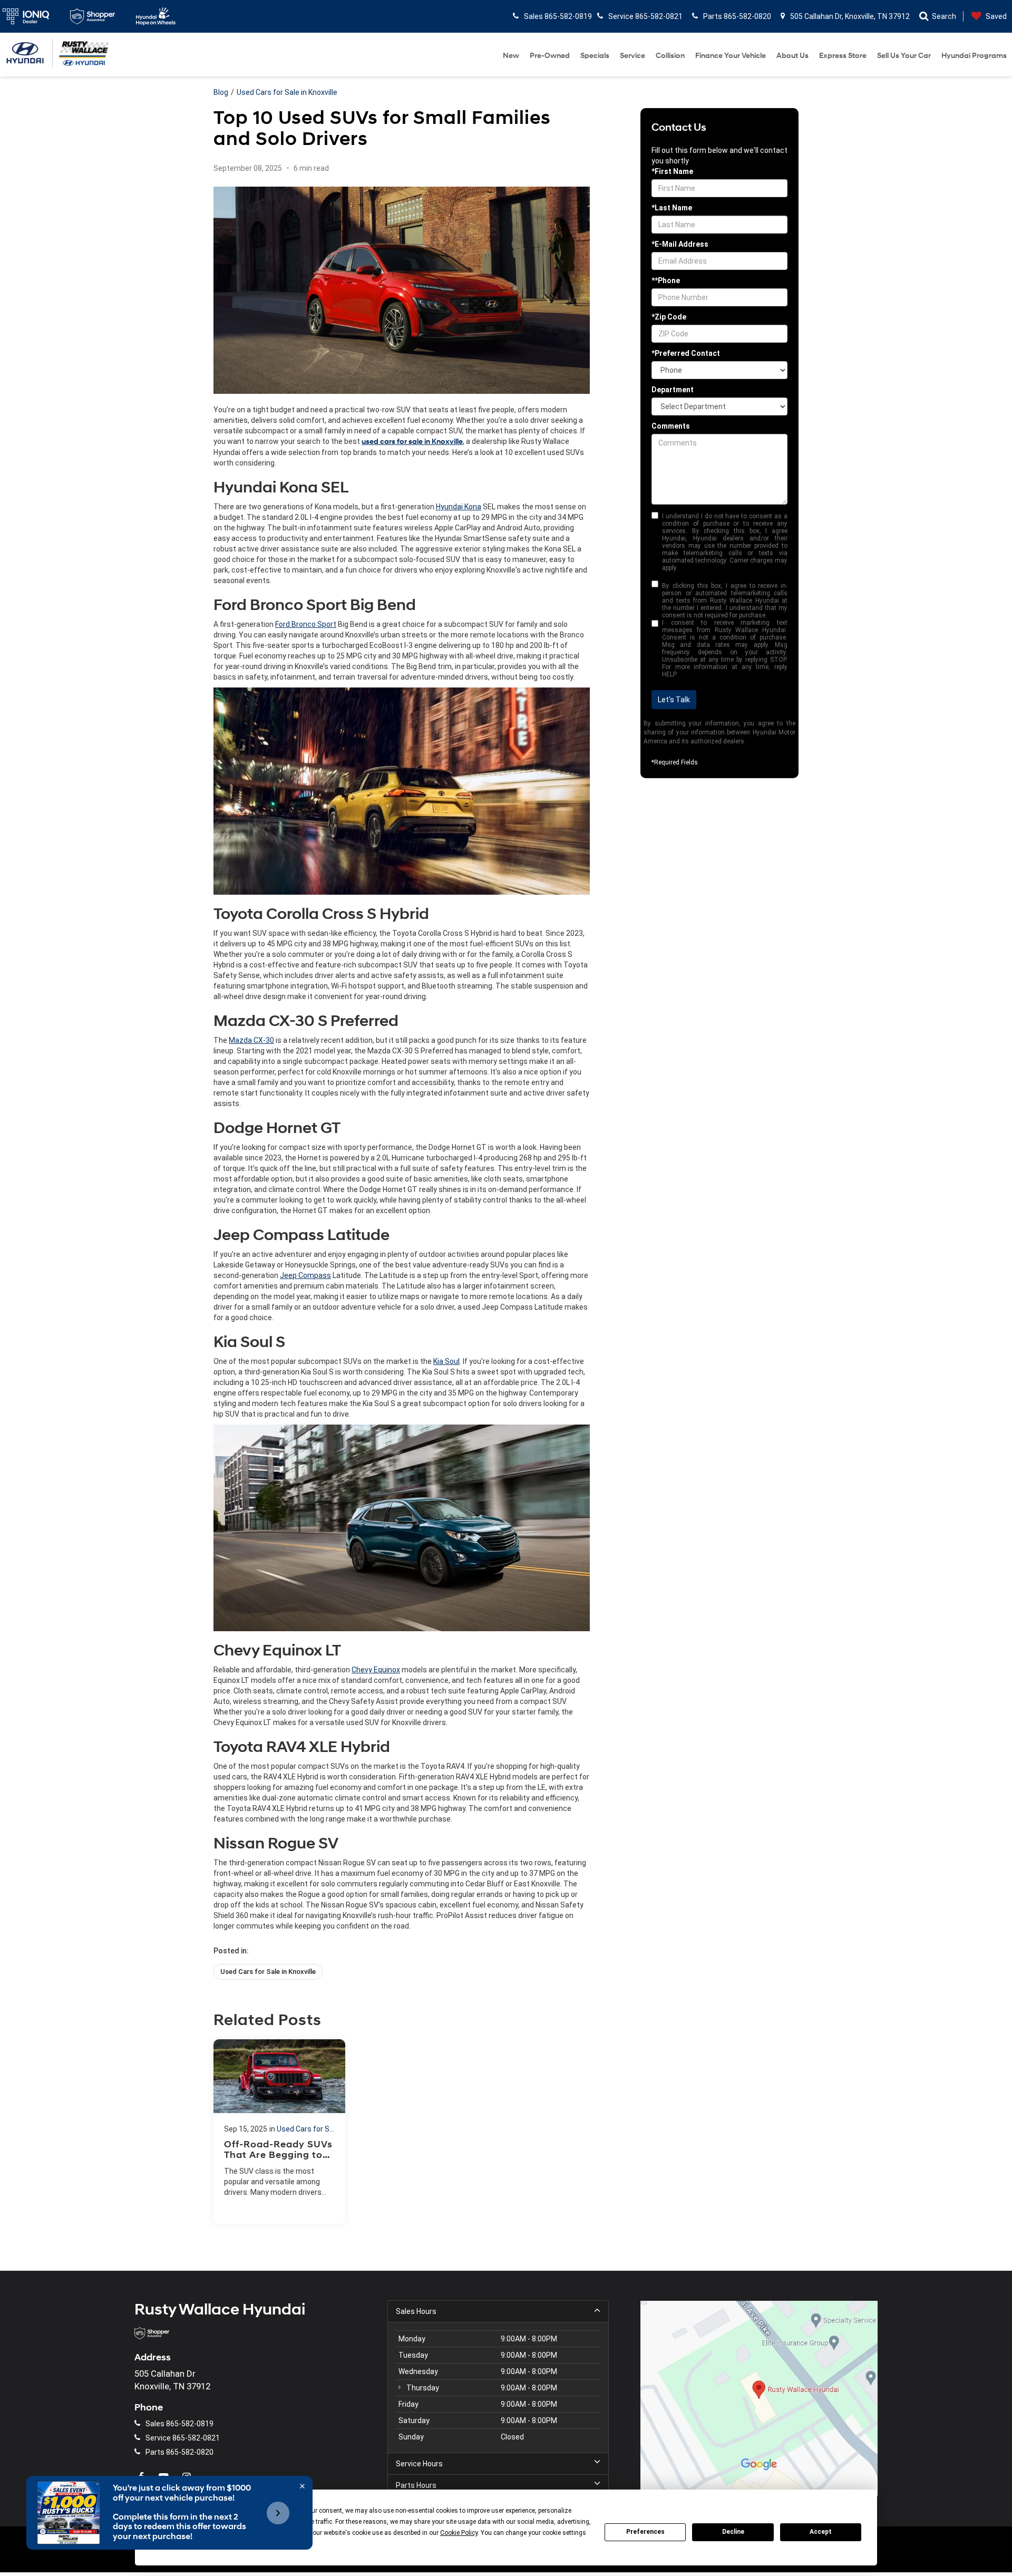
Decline (733, 2532)
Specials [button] (595, 56)
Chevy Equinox (376, 1670)
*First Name (672, 171)
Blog (221, 92)
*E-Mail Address (680, 244)
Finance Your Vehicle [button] (731, 56)
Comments (671, 426)
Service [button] (632, 56)
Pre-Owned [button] (550, 56)
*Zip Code (669, 317)
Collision (670, 56)
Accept (821, 2532)
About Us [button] (792, 56)
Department (673, 390)
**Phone (666, 280)
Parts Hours (416, 2485)
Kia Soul (446, 1361)
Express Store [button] (843, 56)
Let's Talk (674, 700)
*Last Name (672, 208)
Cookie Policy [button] (459, 2533)
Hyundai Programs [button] (974, 56)
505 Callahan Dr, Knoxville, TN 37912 (849, 16)
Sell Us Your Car (904, 56)
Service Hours (419, 2464)
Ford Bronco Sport (306, 624)
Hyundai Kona (459, 507)
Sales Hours (416, 2311)
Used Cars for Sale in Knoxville (287, 92)
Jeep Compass (305, 1275)
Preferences (645, 2532)
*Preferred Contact (686, 353)
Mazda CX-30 (251, 1040)
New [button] (511, 56)
